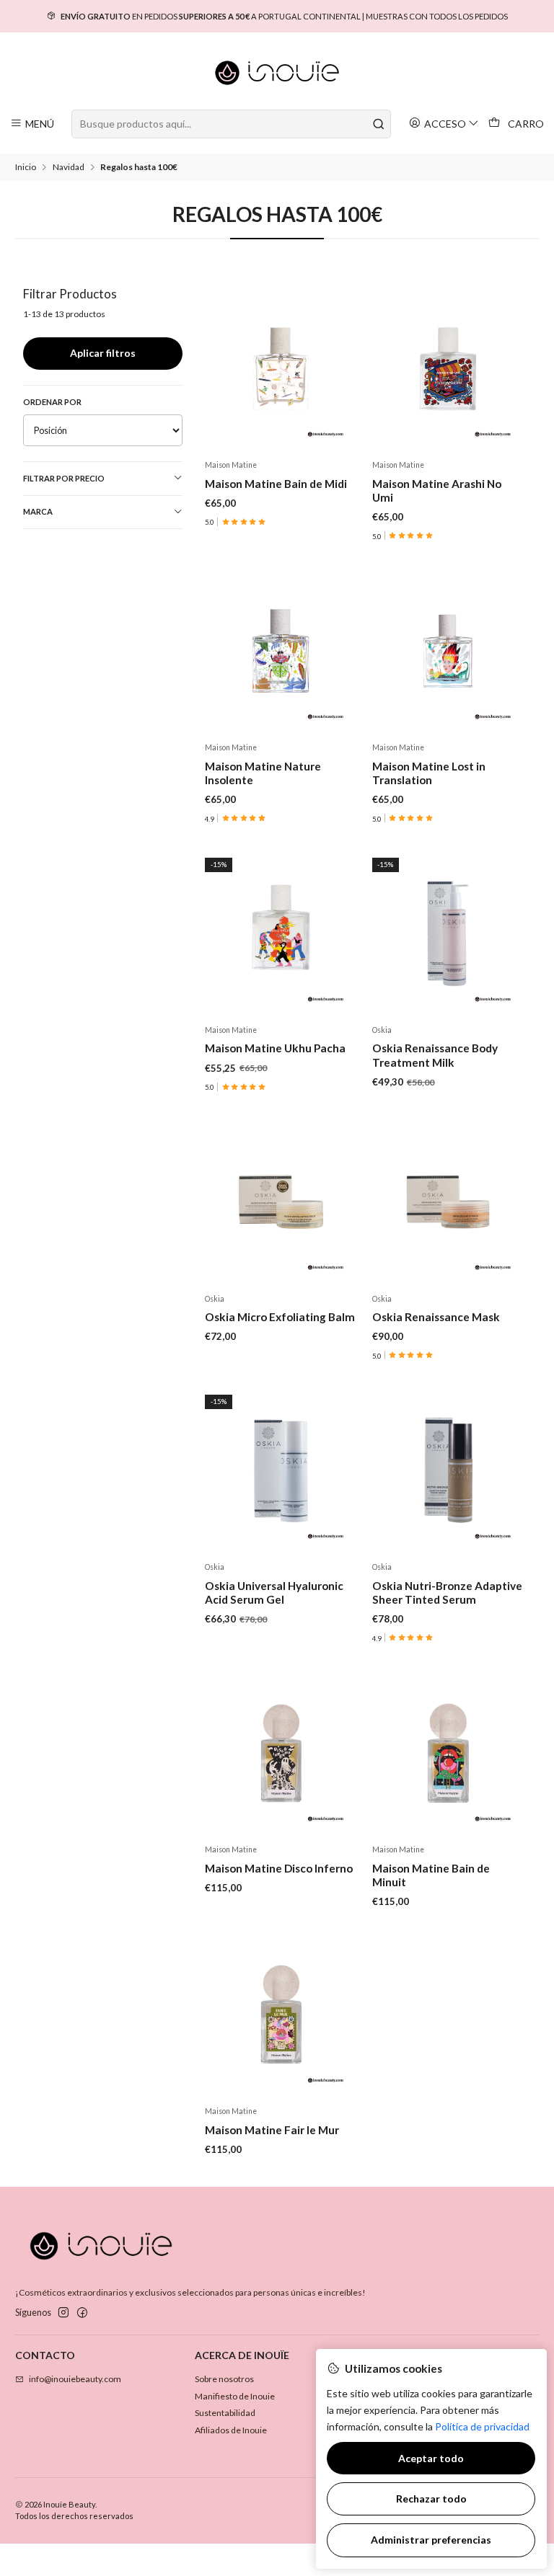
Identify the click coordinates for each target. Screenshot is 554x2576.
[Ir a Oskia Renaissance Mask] (448, 1202)
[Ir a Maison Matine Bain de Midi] (281, 369)
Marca (38, 511)
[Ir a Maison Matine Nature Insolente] (281, 651)
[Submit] (379, 124)
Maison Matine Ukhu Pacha (275, 1048)
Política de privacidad (482, 2426)
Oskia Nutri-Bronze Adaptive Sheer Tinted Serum (447, 1593)
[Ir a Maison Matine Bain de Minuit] (448, 1754)
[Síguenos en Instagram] (63, 2313)
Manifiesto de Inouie (235, 2396)
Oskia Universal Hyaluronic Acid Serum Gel (274, 1593)
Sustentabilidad (225, 2413)
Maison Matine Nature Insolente (263, 773)
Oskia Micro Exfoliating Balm (280, 1317)
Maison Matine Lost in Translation (429, 773)
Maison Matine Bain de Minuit (431, 1875)
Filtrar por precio (64, 478)
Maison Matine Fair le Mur (272, 2130)
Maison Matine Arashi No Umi (437, 490)
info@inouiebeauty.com (75, 2379)
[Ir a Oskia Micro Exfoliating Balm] (281, 1202)
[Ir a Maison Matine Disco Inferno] (281, 1754)
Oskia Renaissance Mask (436, 1317)
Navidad (69, 167)
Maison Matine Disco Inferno (279, 1868)
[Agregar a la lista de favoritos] (342, 369)
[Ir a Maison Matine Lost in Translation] (448, 651)
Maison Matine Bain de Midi (276, 484)
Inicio (26, 167)
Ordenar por (52, 402)
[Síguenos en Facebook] (82, 2313)
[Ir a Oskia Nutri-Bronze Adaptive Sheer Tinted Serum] (448, 1471)
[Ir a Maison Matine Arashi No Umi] (448, 369)
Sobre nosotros (224, 2379)
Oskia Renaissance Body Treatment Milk (435, 1055)
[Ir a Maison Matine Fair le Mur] (281, 2015)
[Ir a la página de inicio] (277, 73)
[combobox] (231, 124)
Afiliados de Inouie (231, 2430)
